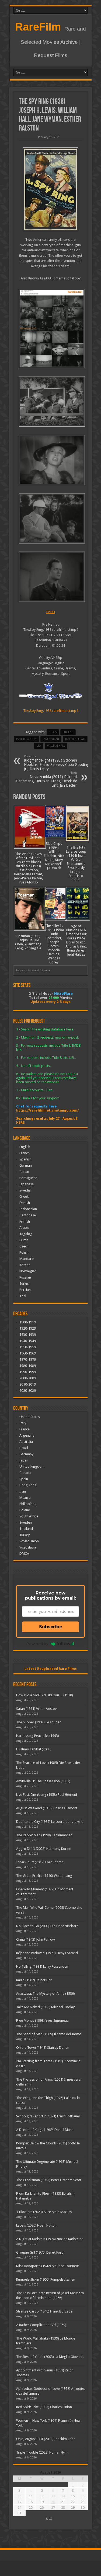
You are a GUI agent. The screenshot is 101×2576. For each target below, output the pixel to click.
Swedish (26, 1190)
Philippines (28, 1504)
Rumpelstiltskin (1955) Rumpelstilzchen (46, 2279)
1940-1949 (28, 1341)
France (25, 1429)
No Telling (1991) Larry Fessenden (42, 1966)
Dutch (24, 1240)
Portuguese (28, 1178)
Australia (26, 1442)
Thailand (26, 1529)
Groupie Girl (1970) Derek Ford (40, 2252)
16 (83, 2496)
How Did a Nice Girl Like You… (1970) (45, 1695)
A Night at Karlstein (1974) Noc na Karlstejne (50, 2239)
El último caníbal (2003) (34, 1749)
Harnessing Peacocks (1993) (38, 1736)
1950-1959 (28, 1347)
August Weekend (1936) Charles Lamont (47, 1808)
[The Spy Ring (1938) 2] (50, 518)
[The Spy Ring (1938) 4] (50, 401)
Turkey (25, 1535)
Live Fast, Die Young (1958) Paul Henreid (47, 1795)
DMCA (24, 1554)
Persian (25, 1290)
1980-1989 (28, 1366)
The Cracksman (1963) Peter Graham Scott (49, 2180)
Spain (24, 1479)
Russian (25, 1277)
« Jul (49, 2518)
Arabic (24, 1228)
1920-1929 (28, 1328)
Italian (24, 1172)
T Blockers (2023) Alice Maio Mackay (44, 2212)
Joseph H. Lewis (75, 739)
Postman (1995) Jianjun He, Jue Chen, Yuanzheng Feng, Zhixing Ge (28, 942)
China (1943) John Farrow (36, 1939)
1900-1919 (28, 1322)
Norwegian (28, 1271)
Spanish (25, 1159)
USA (39, 746)
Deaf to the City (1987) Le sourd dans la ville (50, 1822)
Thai (23, 1296)
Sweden (26, 1522)
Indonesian (28, 1209)
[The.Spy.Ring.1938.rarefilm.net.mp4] (50, 328)
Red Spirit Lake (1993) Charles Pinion (44, 2407)
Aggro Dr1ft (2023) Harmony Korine (44, 1849)
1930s (53, 732)
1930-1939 (28, 1335)
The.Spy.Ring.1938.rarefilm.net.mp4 (51, 711)
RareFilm (38, 27)
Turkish (25, 1284)
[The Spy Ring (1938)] (50, 189)
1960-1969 (28, 1353)
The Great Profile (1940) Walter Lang (44, 1876)
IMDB (50, 612)
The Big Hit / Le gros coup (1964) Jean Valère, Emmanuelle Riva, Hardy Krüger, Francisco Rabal (76, 864)
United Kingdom (32, 1466)
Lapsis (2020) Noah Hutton (36, 2225)
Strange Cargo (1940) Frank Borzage (44, 2311)
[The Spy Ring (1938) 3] (50, 460)
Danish (25, 1203)
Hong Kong (28, 1485)
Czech (24, 1246)
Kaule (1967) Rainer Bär (34, 1980)
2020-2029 (28, 1391)
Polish (24, 1252)
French (25, 1153)
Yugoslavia (28, 1547)
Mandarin (27, 1259)
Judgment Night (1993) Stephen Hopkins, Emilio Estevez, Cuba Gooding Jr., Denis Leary (57, 763)
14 (63, 2496)
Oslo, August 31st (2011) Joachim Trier (46, 2439)
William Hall (56, 746)
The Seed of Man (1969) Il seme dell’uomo (49, 2034)
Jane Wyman (51, 739)
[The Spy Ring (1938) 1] (50, 577)
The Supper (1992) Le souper (39, 1722)
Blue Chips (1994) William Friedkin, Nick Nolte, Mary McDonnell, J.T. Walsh (54, 856)
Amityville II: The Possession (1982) (43, 1781)
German (26, 1165)
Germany (26, 1454)
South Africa (29, 1516)
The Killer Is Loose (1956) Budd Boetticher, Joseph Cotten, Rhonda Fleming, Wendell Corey (54, 944)
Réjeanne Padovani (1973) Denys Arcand (47, 1953)
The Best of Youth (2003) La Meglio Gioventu (50, 2357)
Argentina (27, 1435)
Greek (24, 1197)
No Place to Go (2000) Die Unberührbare (47, 1926)
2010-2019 (28, 1384)
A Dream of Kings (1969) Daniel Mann (45, 2130)
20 (53, 2502)
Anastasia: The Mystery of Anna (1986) (46, 1993)
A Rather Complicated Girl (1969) (41, 2325)
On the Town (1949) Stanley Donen (43, 2048)
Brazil (24, 1448)
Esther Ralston (26, 739)
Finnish (25, 1221)
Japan (24, 1460)
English (25, 1147)
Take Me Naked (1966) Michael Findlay (45, 2007)
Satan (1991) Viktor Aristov (36, 1709)
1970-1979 (28, 1359)
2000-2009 (28, 1378)
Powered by (37, 1644)
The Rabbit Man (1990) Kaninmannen (44, 1835)
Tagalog (26, 1234)
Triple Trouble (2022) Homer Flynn (42, 2452)
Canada (25, 1473)
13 (53, 2496)
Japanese (27, 1184)
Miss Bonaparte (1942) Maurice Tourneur (48, 2266)
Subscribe (51, 1627)
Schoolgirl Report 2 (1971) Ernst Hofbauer (48, 2116)
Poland (25, 1510)
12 (42, 2496)
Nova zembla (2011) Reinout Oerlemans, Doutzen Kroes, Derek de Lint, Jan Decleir (46, 779)
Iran (23, 1491)
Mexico (25, 1498)
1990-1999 (28, 1372)
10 (19, 2496)
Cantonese (28, 1215)
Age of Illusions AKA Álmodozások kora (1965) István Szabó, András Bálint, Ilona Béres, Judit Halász (76, 940)
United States (30, 1417)
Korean (25, 1265)
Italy (23, 1423)
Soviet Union (29, 1541)
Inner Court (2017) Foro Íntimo (40, 1862)
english (68, 732)
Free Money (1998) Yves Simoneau (42, 2021)
